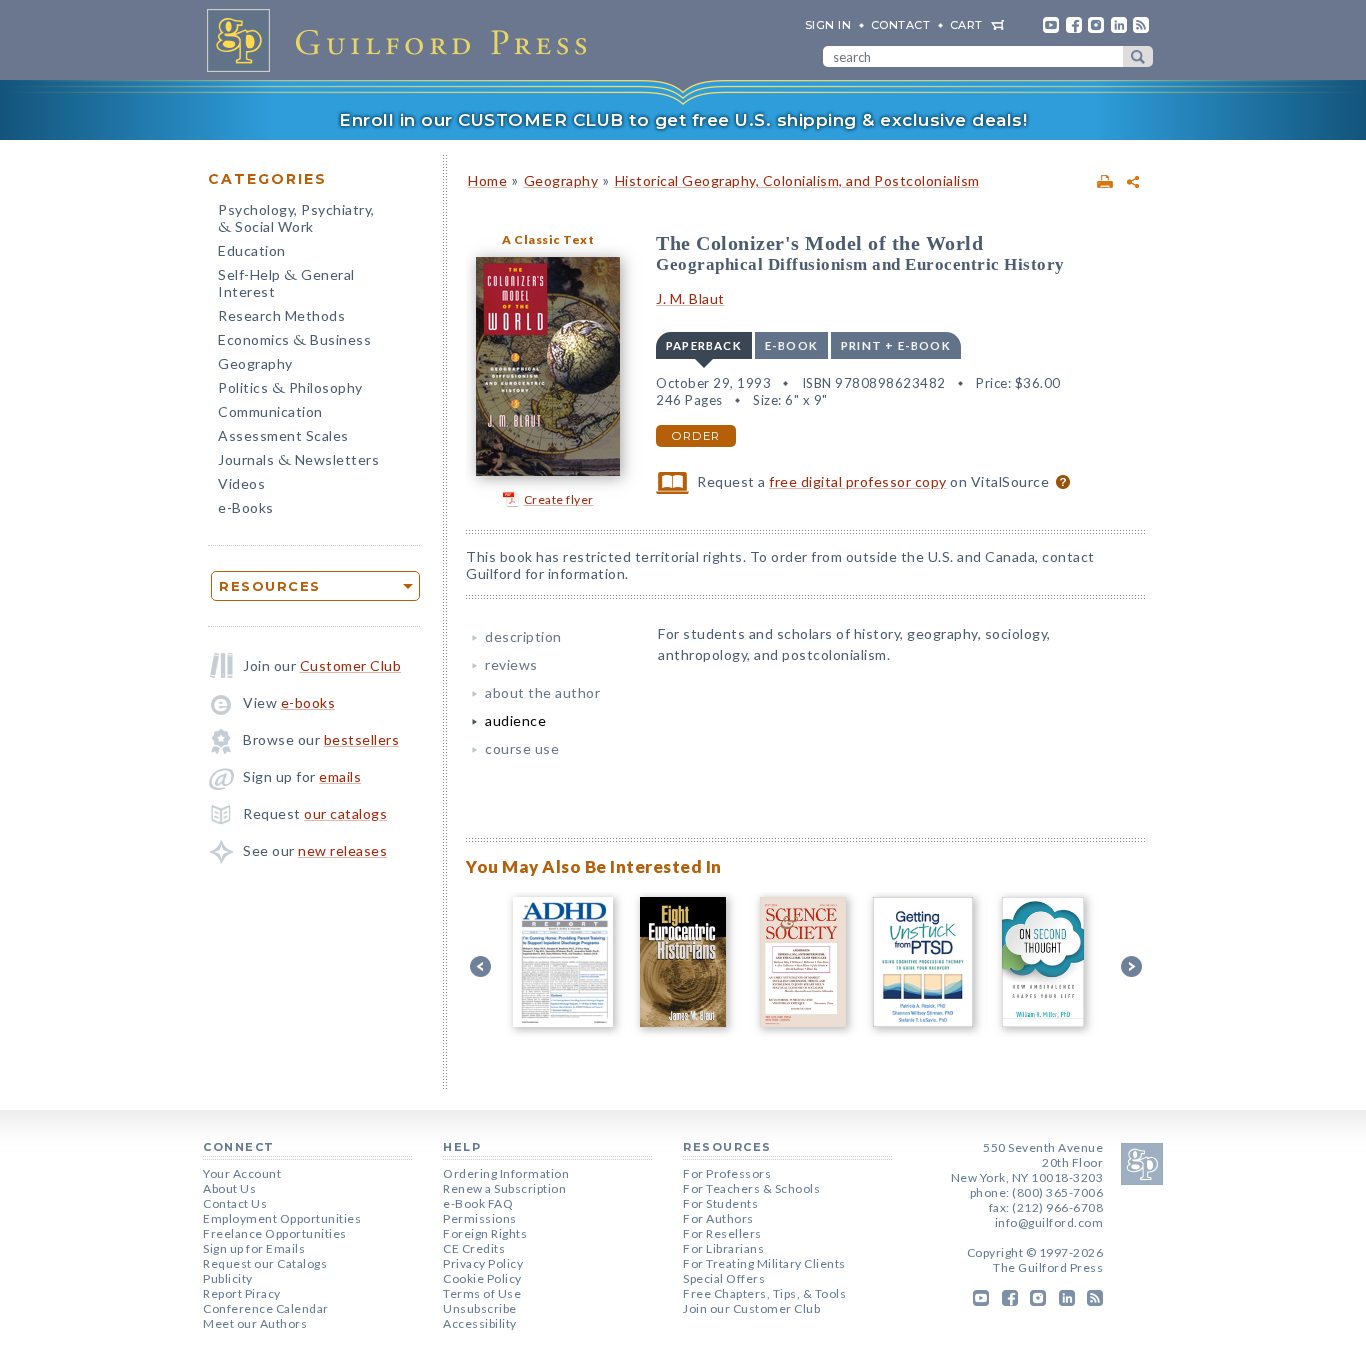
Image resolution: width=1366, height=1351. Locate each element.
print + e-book (896, 345)
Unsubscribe (480, 1308)
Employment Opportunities (282, 1218)
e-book (791, 345)
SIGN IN (828, 25)
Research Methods (281, 315)
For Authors (718, 1218)
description (523, 636)
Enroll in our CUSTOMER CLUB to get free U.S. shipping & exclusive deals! (683, 120)
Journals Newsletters (298, 461)
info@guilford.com (1049, 1222)
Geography (255, 363)
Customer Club (351, 665)
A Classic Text (548, 239)
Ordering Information (506, 1173)
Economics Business (294, 341)
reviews (511, 664)
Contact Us (235, 1203)
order (696, 436)
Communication (270, 411)
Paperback (704, 345)
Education (252, 250)
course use (522, 748)
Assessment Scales (283, 435)
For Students (720, 1203)
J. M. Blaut (690, 298)
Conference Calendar (266, 1308)
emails (340, 776)
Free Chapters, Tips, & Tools (764, 1293)
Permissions (480, 1218)
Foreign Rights (485, 1233)
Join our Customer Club (751, 1308)
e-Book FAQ (478, 1203)
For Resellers (722, 1233)
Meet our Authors (255, 1323)
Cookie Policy (482, 1278)
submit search (1138, 56)
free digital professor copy (858, 481)
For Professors (727, 1173)
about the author (542, 692)
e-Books (246, 507)
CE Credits (474, 1248)
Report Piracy (242, 1293)
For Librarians (723, 1248)
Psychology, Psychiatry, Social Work (296, 220)
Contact (901, 25)
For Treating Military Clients (764, 1263)
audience (515, 720)
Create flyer (559, 499)
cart (966, 25)
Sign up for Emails (254, 1248)
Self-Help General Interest (286, 283)
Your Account (242, 1173)
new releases (342, 850)
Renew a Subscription (504, 1188)
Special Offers (724, 1278)
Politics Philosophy (290, 389)
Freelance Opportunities (275, 1233)
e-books (308, 702)
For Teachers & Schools (751, 1188)
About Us (229, 1188)
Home (487, 180)
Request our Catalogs (265, 1263)
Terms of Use (482, 1293)
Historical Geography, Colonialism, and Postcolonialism (797, 180)
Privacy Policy (483, 1263)
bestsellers (362, 739)
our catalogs (345, 813)
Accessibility (480, 1323)
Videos (241, 483)
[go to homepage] (403, 40)
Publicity (228, 1278)
